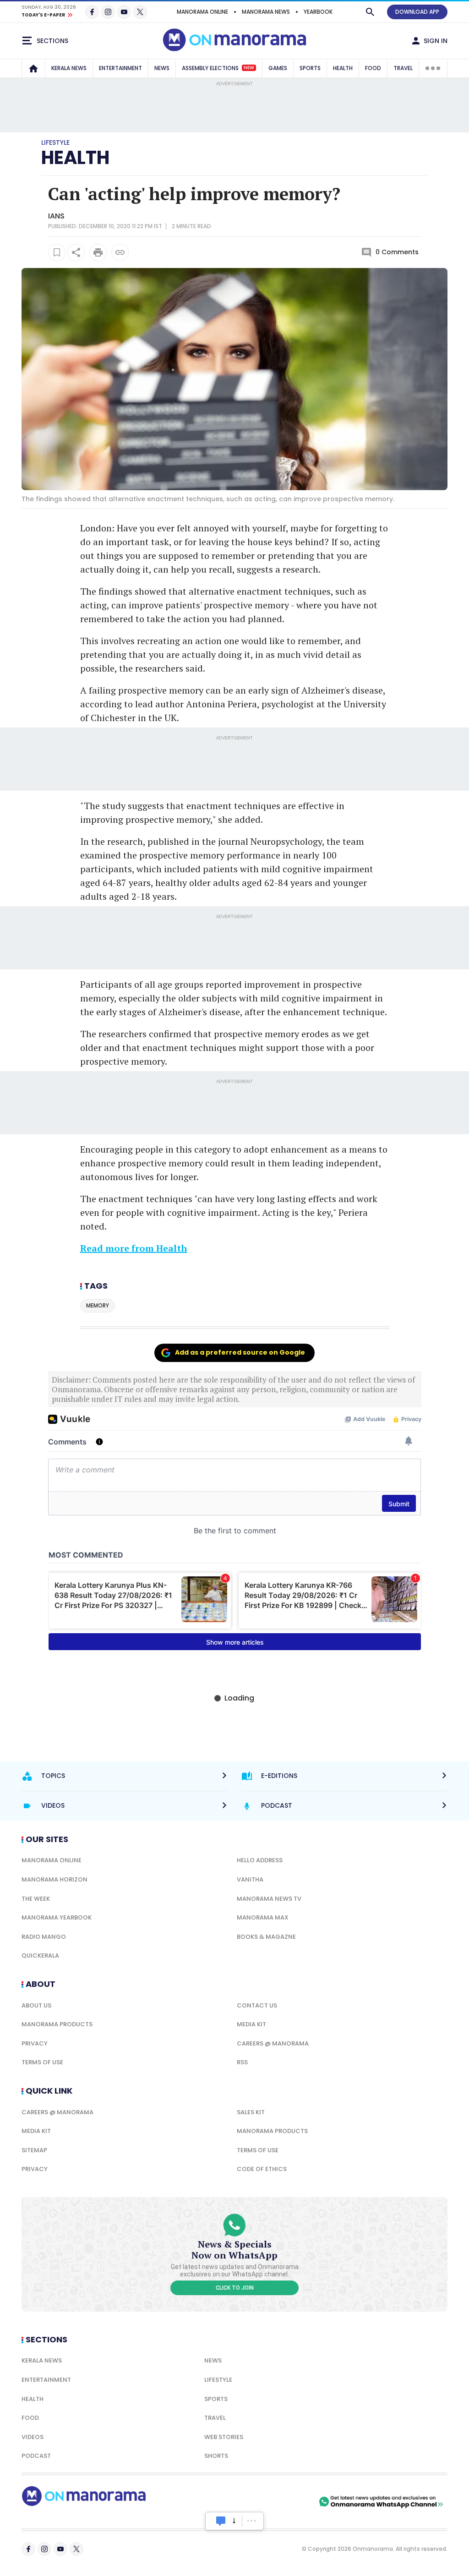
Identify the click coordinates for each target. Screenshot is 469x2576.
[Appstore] (285, 2502)
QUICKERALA (40, 1955)
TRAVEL (403, 68)
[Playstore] (221, 2502)
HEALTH (343, 68)
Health (33, 2399)
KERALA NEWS (69, 68)
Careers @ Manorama (273, 2043)
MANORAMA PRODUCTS (57, 2024)
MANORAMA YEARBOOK (57, 1917)
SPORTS (310, 68)
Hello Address (260, 1860)
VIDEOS (33, 2437)
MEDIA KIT (251, 2024)
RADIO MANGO (44, 1937)
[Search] (370, 12)
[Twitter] (140, 12)
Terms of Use (42, 2062)
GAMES (278, 68)
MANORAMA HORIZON (55, 1879)
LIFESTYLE (218, 2380)
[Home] (33, 68)
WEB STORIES (224, 2437)
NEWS (162, 68)
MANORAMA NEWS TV (269, 1899)
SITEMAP (34, 2150)
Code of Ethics (262, 2169)
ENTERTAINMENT (120, 68)
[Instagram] (108, 12)
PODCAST (36, 2456)
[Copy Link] (120, 252)
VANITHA (250, 1879)
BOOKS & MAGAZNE (266, 1937)
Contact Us (257, 2005)
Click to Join (235, 2288)
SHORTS (216, 2456)
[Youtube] (124, 12)
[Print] (98, 252)
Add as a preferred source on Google (240, 1352)
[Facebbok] (28, 2549)
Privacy (35, 2043)
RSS (242, 2062)
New (249, 68)
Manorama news (266, 12)
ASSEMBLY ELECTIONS (218, 68)
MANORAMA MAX (263, 1917)
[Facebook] (92, 12)
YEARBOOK (318, 12)
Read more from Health (134, 1248)
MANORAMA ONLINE (202, 12)
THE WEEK (36, 1899)
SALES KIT (251, 2112)
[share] (76, 252)
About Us (36, 2005)
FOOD (373, 68)
